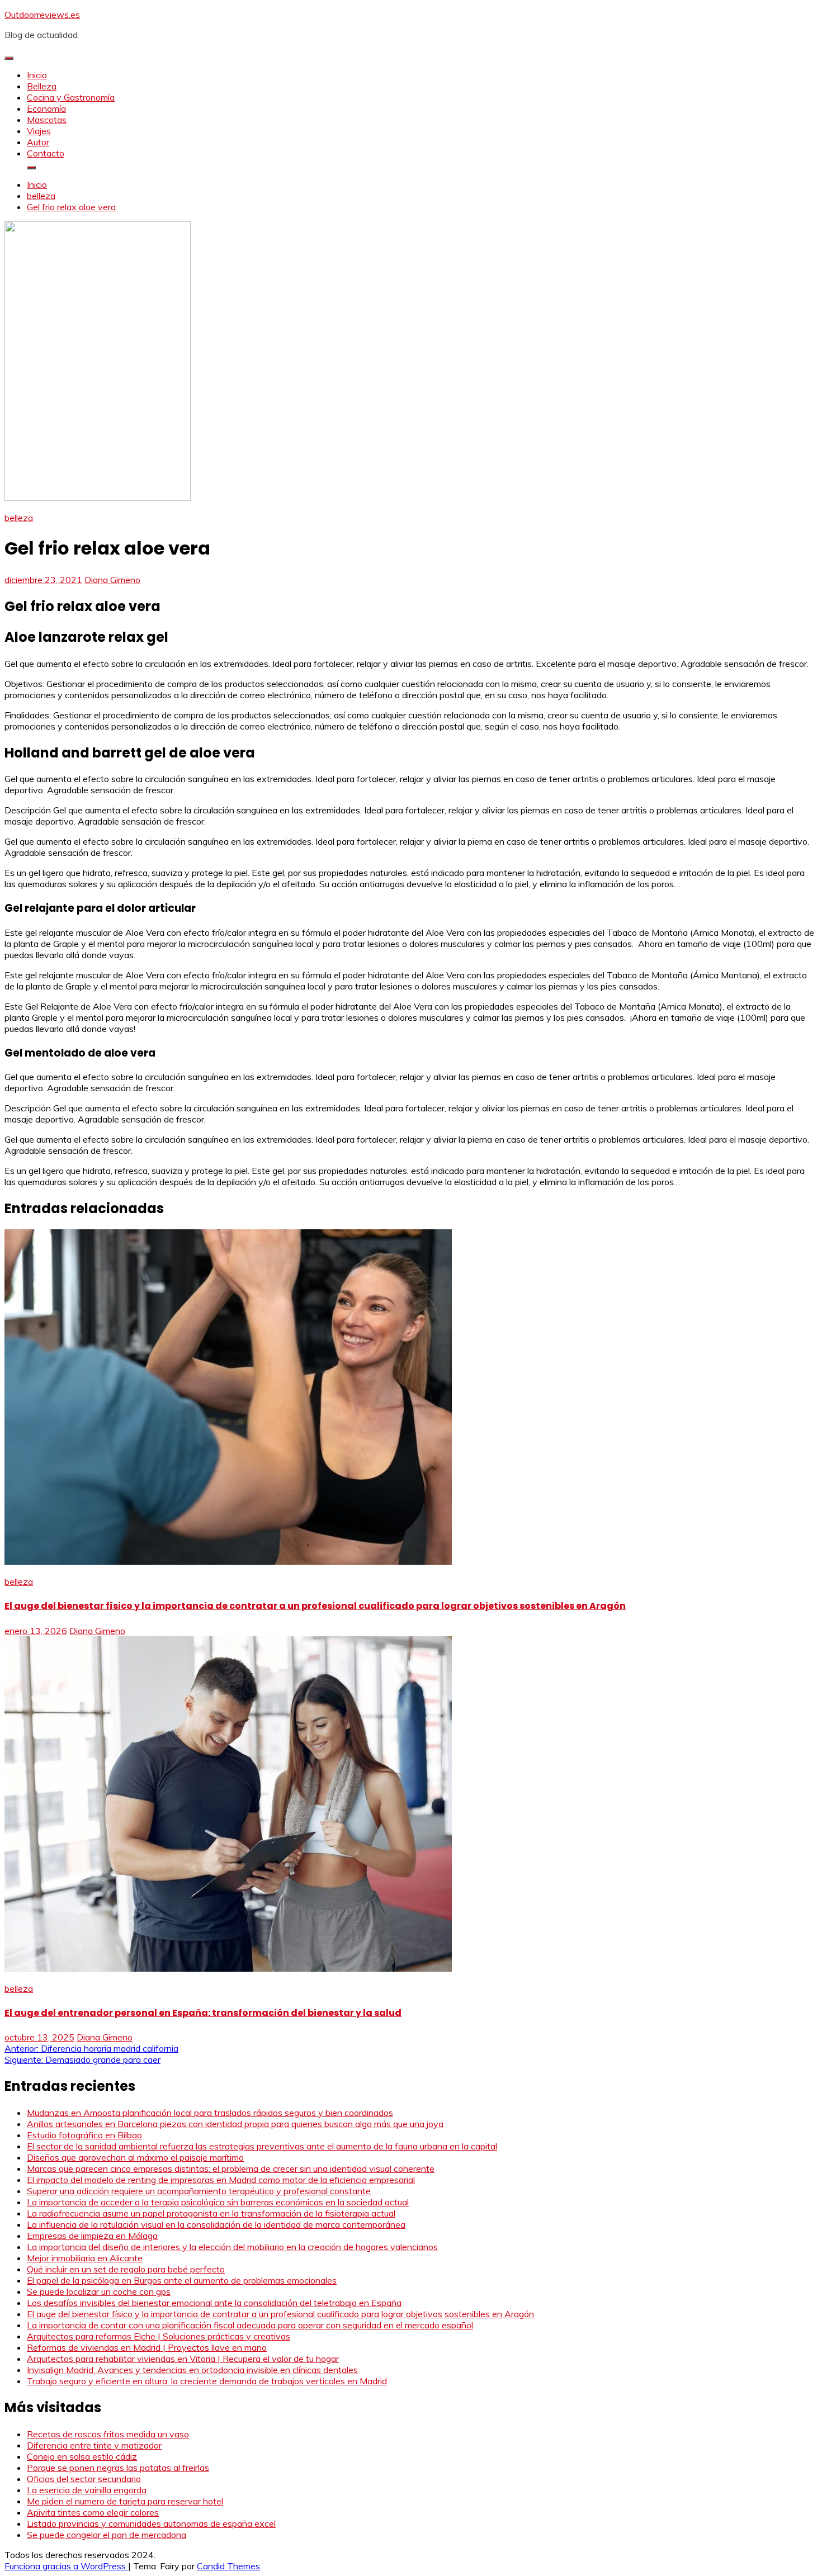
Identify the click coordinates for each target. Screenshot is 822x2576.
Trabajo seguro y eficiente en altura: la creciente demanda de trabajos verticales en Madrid (207, 2381)
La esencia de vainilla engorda (87, 2490)
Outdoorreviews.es (42, 15)
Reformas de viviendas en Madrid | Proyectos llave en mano (147, 2347)
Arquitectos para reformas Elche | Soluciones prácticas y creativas (159, 2336)
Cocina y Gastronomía (71, 97)
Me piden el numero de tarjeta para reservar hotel (125, 2501)
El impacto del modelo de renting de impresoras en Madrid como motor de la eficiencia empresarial (221, 2180)
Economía (46, 108)
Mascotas (47, 120)
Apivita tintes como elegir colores (93, 2512)
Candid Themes (228, 2566)
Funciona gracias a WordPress (66, 2566)
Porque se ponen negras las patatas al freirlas (118, 2468)
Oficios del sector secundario (84, 2479)
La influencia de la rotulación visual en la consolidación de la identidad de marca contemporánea (216, 2224)
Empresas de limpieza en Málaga (92, 2236)
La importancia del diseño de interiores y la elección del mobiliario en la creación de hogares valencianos (232, 2247)
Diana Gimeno (112, 580)
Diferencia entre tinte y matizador (94, 2445)
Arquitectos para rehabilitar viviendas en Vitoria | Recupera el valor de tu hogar (183, 2359)
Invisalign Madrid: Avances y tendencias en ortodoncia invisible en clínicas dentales (192, 2370)
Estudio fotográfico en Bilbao (84, 2135)
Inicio (37, 75)
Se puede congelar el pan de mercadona (107, 2535)
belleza (19, 518)
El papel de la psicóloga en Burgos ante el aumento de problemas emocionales (182, 2280)
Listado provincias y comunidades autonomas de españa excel (151, 2523)
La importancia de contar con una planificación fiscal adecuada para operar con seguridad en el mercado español (250, 2325)
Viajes (39, 131)
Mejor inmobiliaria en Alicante (85, 2258)
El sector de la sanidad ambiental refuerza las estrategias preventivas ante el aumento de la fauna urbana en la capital (262, 2146)
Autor (38, 142)
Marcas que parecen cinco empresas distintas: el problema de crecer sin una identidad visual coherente (231, 2168)
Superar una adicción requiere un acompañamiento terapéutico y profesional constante (199, 2191)
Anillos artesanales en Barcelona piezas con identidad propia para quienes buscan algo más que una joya (235, 2124)
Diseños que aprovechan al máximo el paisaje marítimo (135, 2157)
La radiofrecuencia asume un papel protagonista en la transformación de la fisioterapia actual (211, 2213)
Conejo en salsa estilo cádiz (82, 2456)
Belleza (42, 86)
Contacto (46, 153)
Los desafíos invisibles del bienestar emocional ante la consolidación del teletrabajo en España (214, 2303)
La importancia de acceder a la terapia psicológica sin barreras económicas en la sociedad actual (218, 2202)
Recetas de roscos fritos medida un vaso (108, 2434)
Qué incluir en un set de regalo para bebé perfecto (126, 2269)
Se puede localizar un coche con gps (99, 2291)
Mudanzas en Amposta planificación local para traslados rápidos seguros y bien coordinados (210, 2113)
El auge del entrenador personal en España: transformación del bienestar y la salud (203, 2013)
